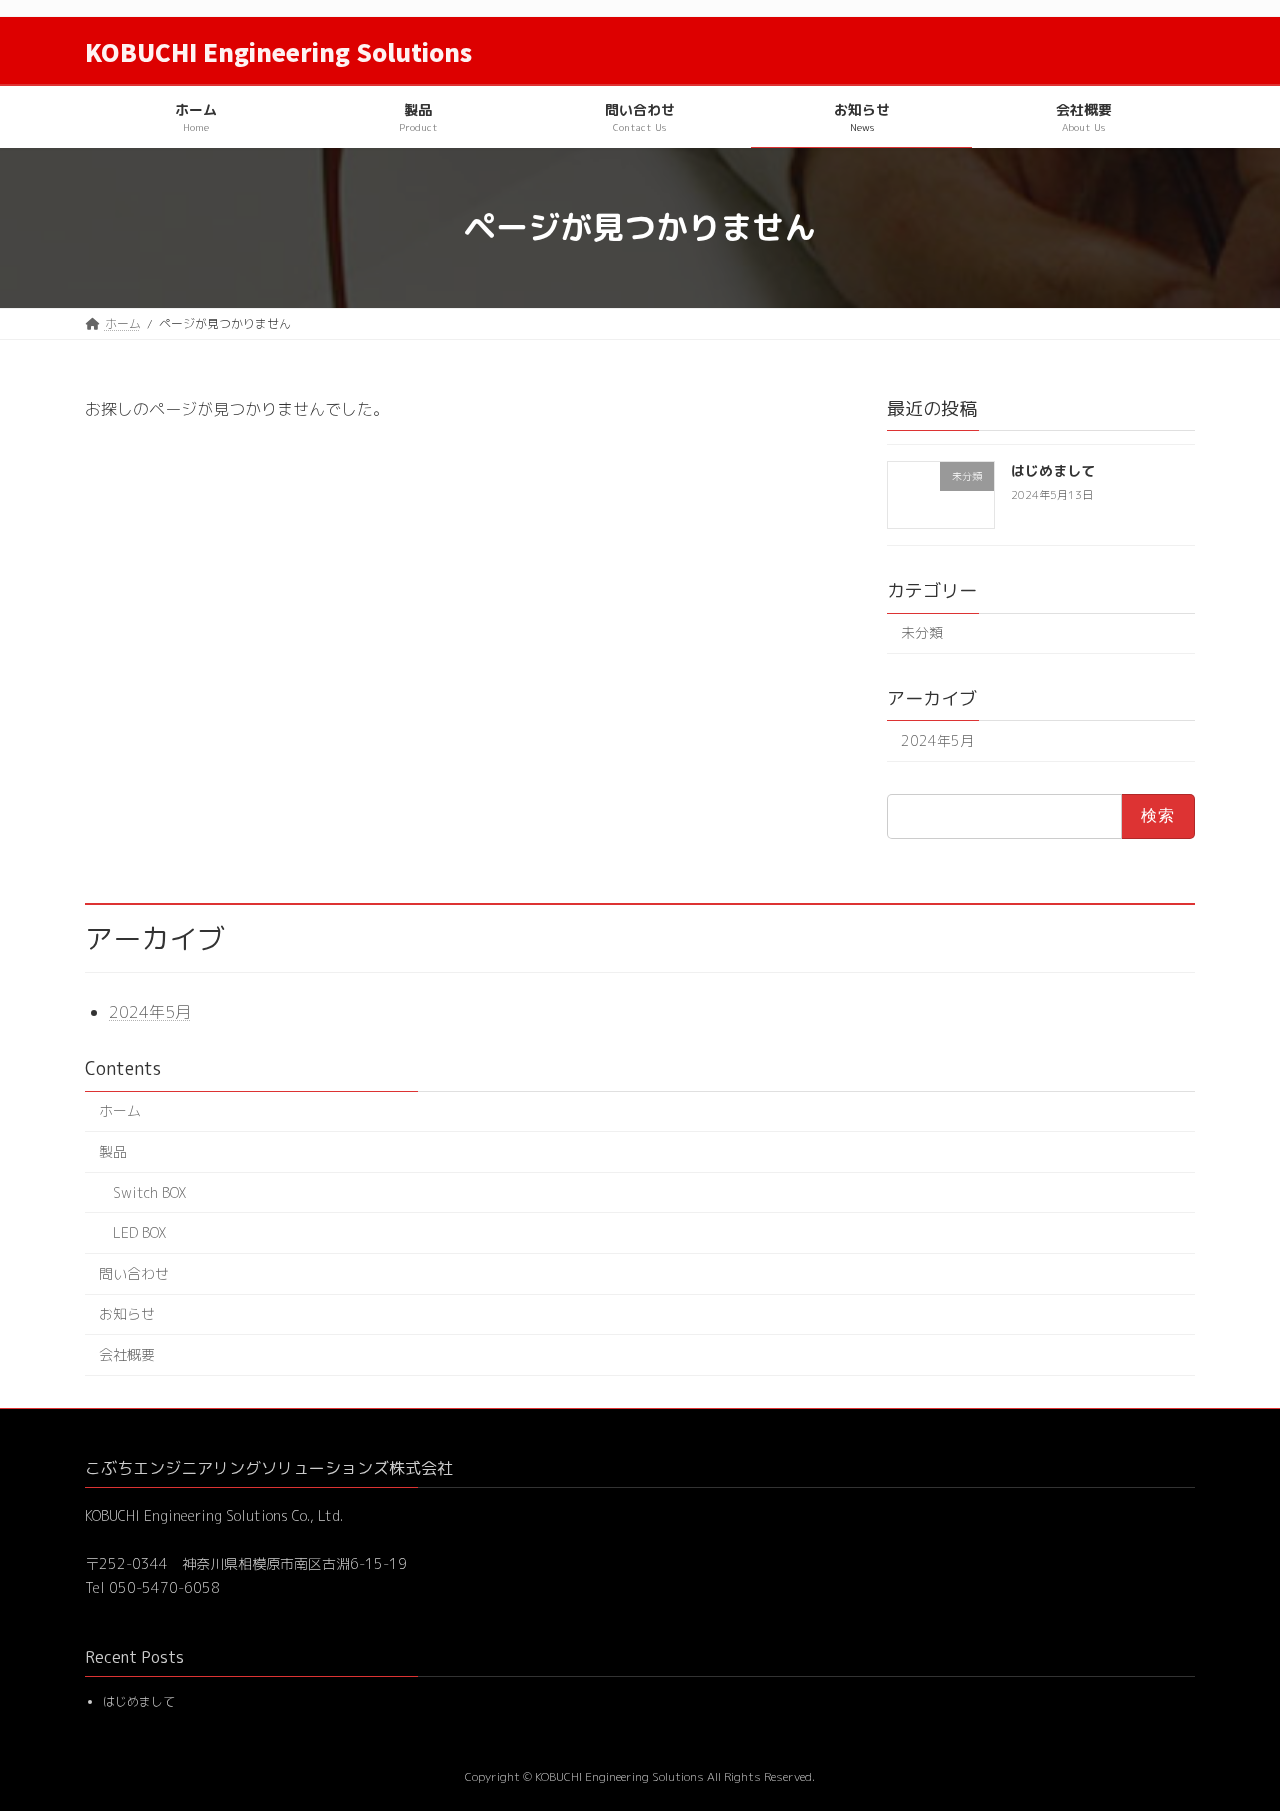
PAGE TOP (1233, 1738)
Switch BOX (150, 1192)
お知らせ (127, 1313)
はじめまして (1053, 470)
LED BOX (140, 1232)
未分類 (922, 632)
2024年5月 (937, 740)
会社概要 (127, 1354)
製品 (113, 1151)
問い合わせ (134, 1273)
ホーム (120, 1110)
